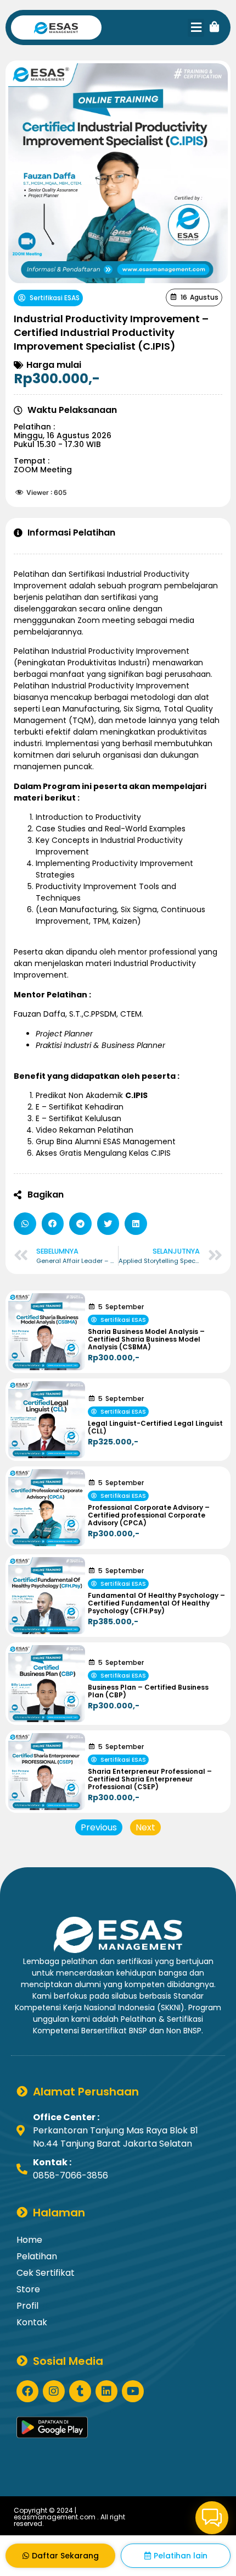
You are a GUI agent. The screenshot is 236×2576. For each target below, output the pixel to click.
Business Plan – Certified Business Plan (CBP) (148, 1691)
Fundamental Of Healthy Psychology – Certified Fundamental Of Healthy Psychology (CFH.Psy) (156, 1603)
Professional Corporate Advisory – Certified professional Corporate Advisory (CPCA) (149, 1515)
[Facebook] (27, 2391)
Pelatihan (37, 2256)
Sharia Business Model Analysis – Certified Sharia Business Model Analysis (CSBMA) (146, 1339)
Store (28, 2289)
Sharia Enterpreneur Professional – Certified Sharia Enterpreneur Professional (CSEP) (150, 1779)
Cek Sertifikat (46, 2273)
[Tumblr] (80, 2391)
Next (145, 1827)
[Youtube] (133, 2391)
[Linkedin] (106, 2391)
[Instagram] (54, 2391)
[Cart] (215, 27)
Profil (27, 2306)
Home (29, 2240)
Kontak (32, 2322)
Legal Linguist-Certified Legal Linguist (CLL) (155, 1427)
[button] (196, 28)
